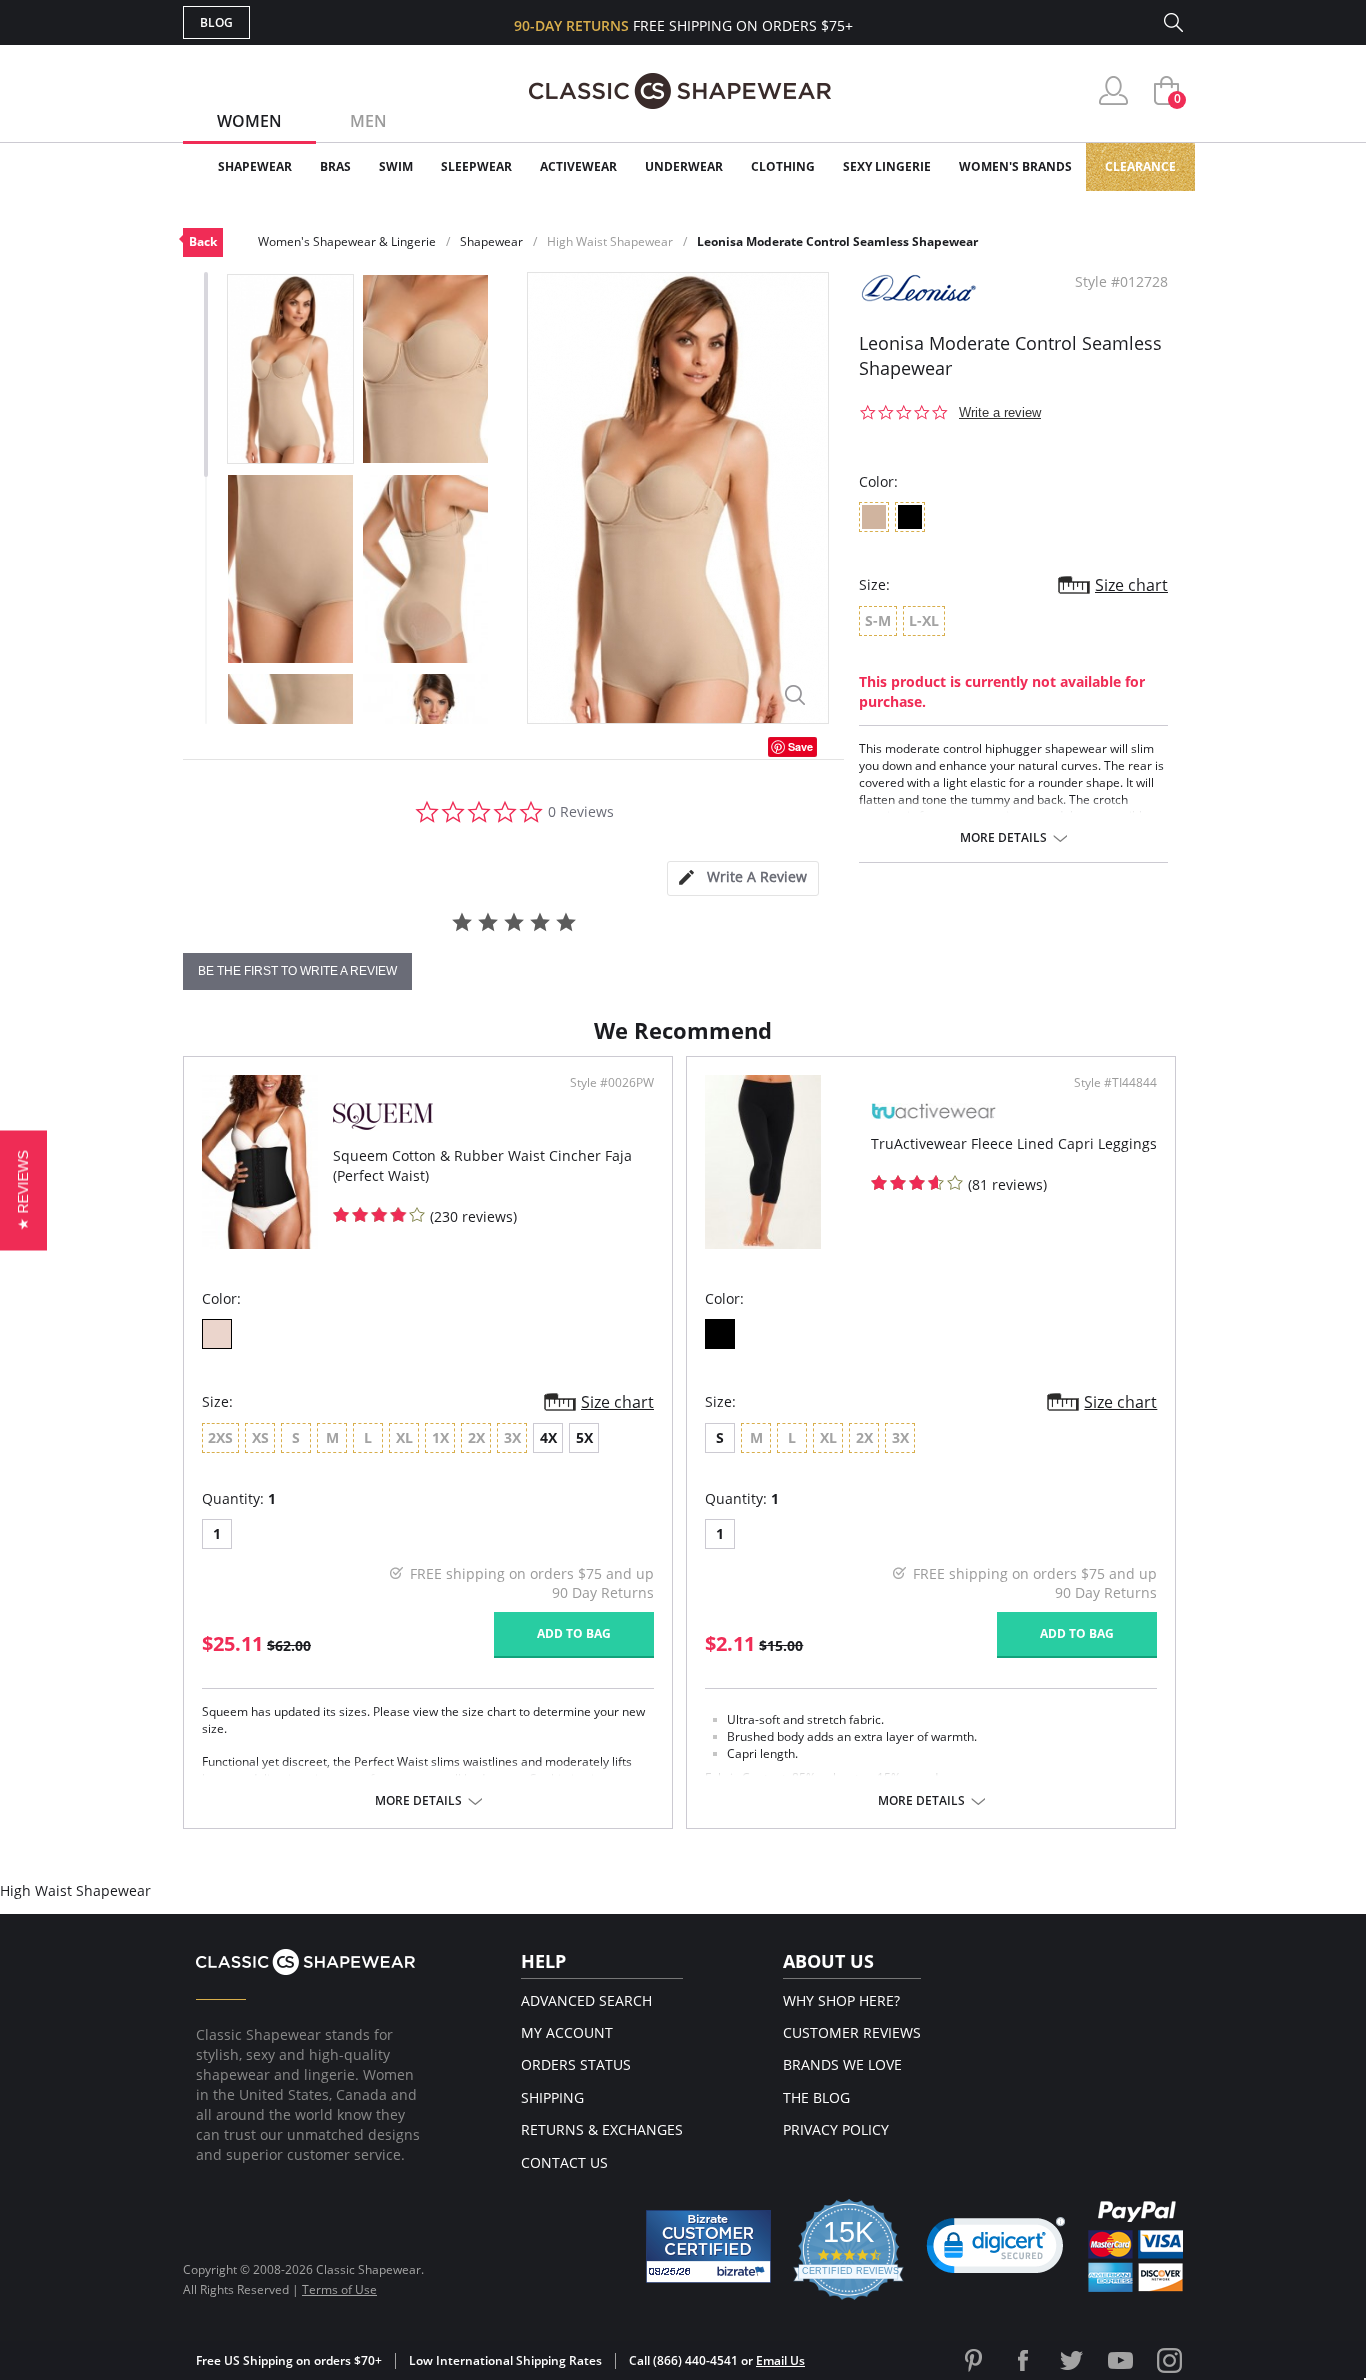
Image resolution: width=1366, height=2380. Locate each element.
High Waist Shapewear (610, 241)
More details (1003, 838)
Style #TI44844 (1115, 1083)
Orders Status (576, 2064)
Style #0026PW (612, 1083)
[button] (996, 2250)
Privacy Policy (836, 2129)
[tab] (743, 878)
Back (203, 241)
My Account (567, 2032)
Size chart (1131, 585)
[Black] (720, 1334)
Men (368, 121)
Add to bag (574, 1633)
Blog (216, 22)
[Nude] (217, 1334)
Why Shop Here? (841, 2000)
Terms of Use (339, 2289)
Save (800, 746)
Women (249, 121)
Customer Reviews (852, 2032)
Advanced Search (586, 2000)
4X (548, 1437)
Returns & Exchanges (602, 2129)
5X (584, 1437)
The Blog (816, 2097)
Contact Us (564, 2162)
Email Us (780, 2360)
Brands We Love (842, 2064)
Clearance (1140, 166)
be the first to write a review (297, 971)
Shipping (552, 2097)
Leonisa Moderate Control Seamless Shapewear (837, 241)
